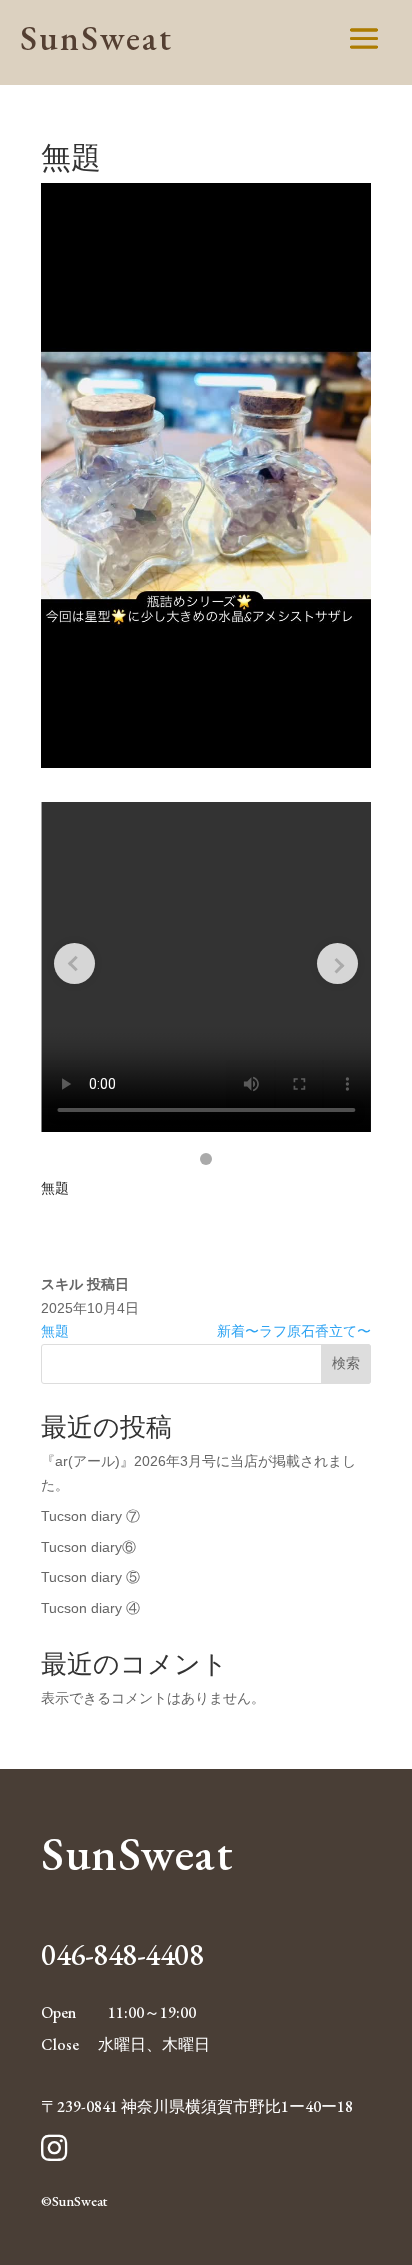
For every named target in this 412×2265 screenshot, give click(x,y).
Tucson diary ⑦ (90, 1516)
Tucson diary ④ (90, 1608)
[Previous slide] (74, 963)
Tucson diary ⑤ (90, 1577)
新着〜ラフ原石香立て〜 (294, 1331)
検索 (346, 1363)
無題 (55, 1331)
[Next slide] (337, 963)
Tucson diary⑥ (88, 1547)
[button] (206, 1159)
